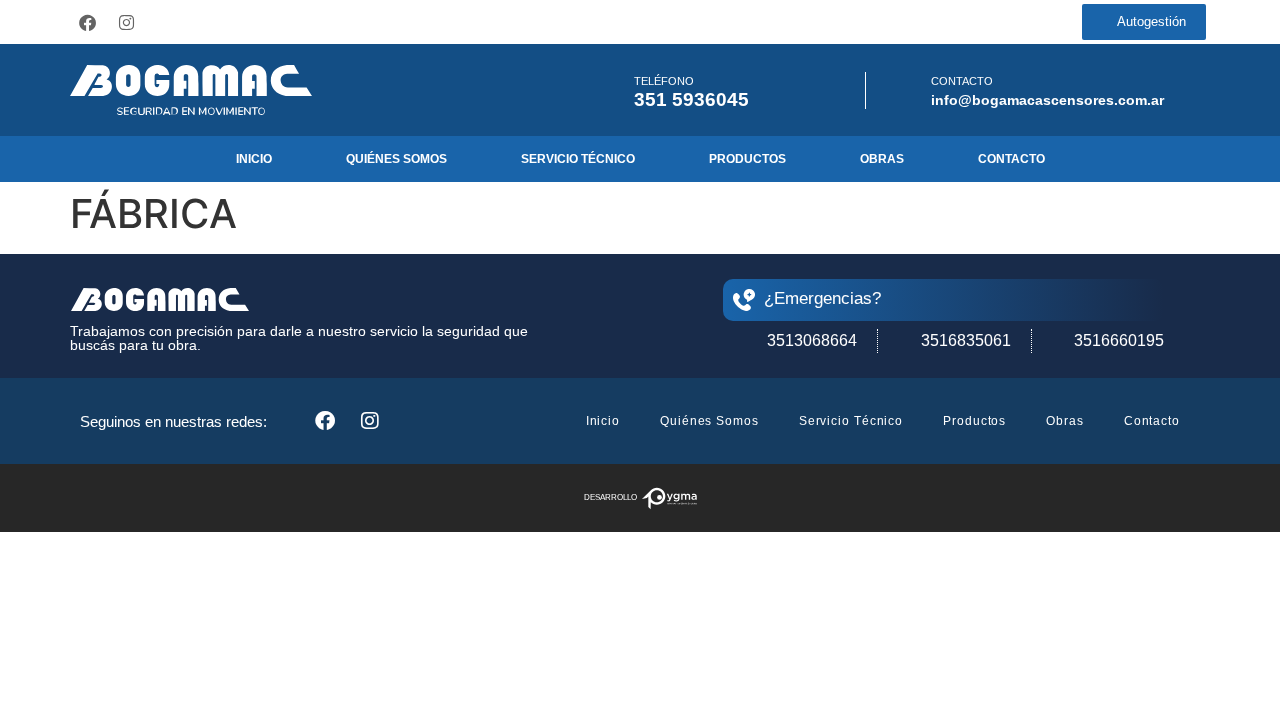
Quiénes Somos (396, 159)
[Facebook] (87, 22)
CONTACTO (962, 81)
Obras (882, 159)
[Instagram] (126, 22)
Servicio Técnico (578, 159)
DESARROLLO (610, 497)
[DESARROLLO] (669, 498)
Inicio (254, 159)
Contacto (1011, 159)
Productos (747, 159)
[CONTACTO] (904, 90)
